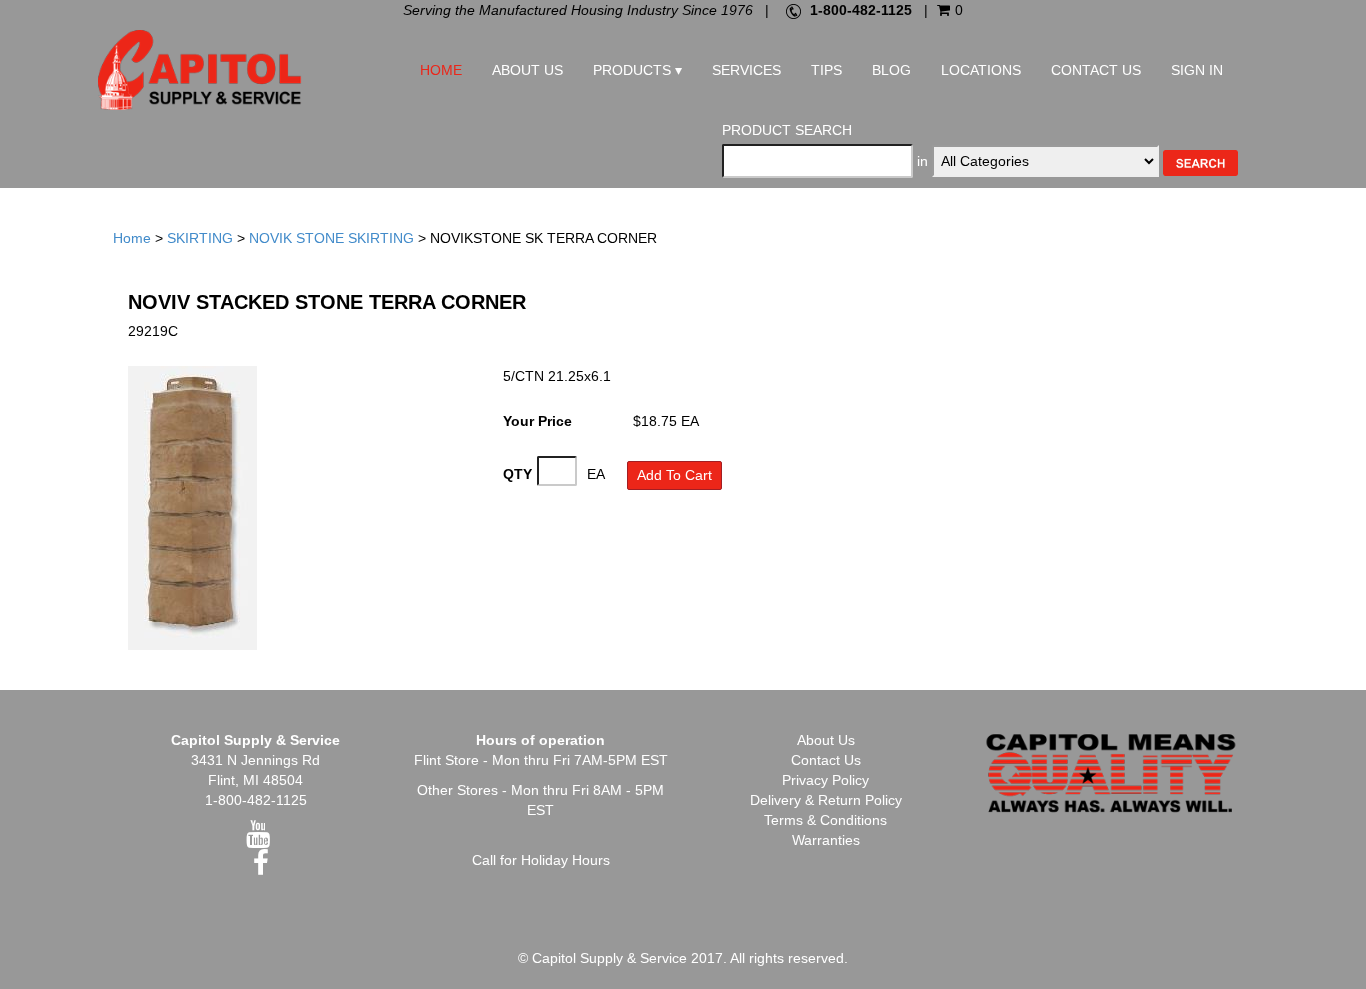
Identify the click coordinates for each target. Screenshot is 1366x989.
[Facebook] (261, 868)
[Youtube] (258, 839)
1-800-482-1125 (861, 10)
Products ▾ (637, 70)
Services (746, 70)
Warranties (826, 840)
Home (441, 70)
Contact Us (1096, 70)
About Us (527, 70)
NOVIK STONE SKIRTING (331, 238)
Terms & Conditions (825, 820)
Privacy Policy (825, 780)
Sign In (1197, 70)
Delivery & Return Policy (826, 800)
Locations (981, 70)
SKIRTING (200, 238)
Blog (891, 70)
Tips (826, 70)
